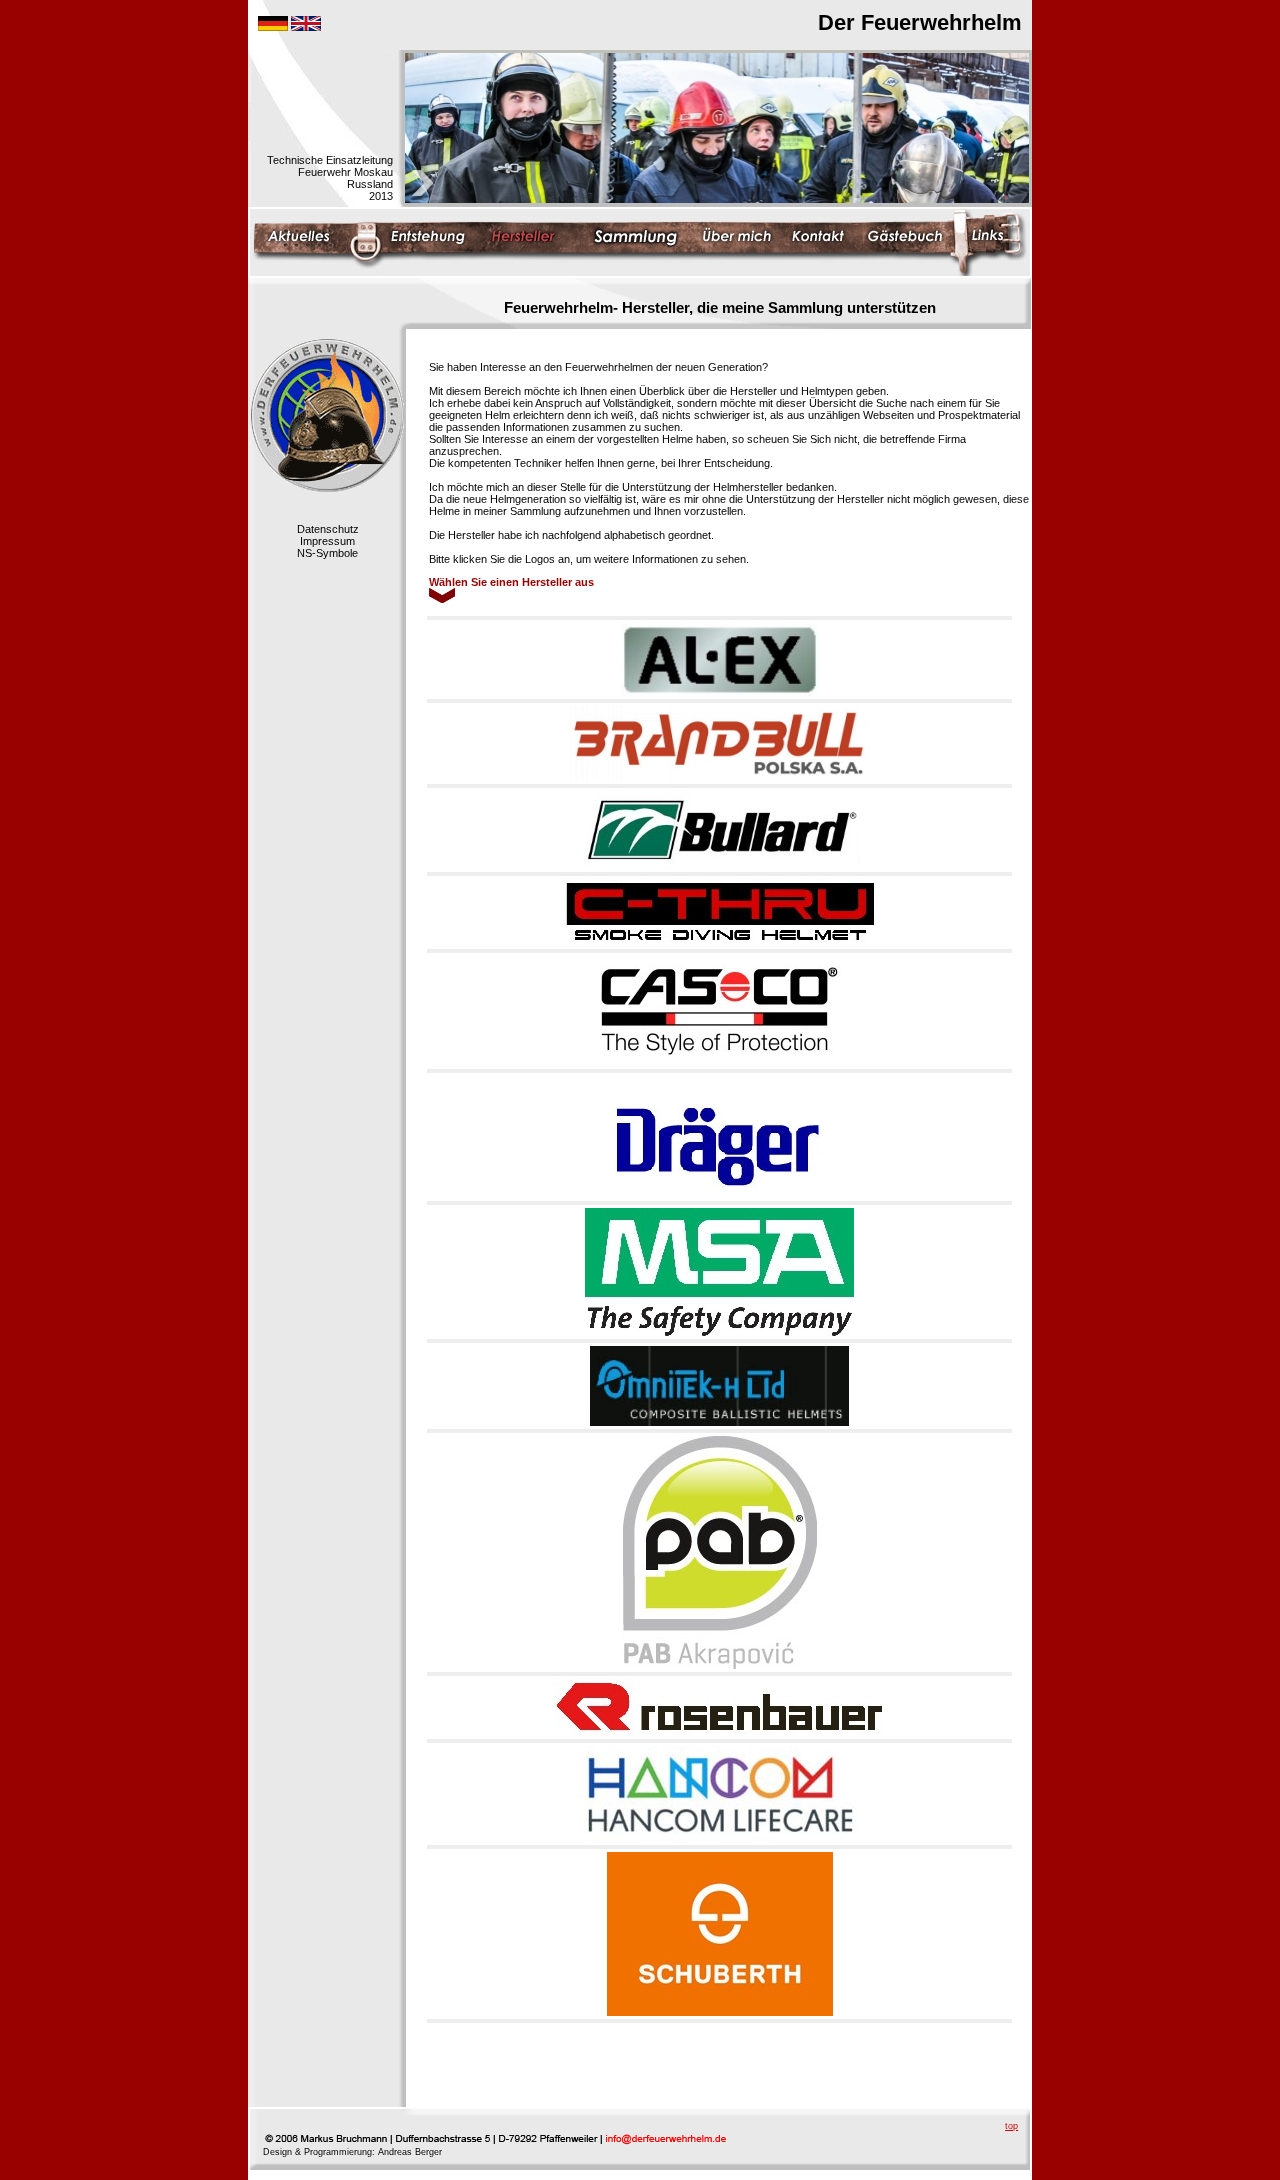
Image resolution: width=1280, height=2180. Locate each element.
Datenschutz (328, 529)
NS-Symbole (327, 553)
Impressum (327, 541)
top (1011, 2126)
